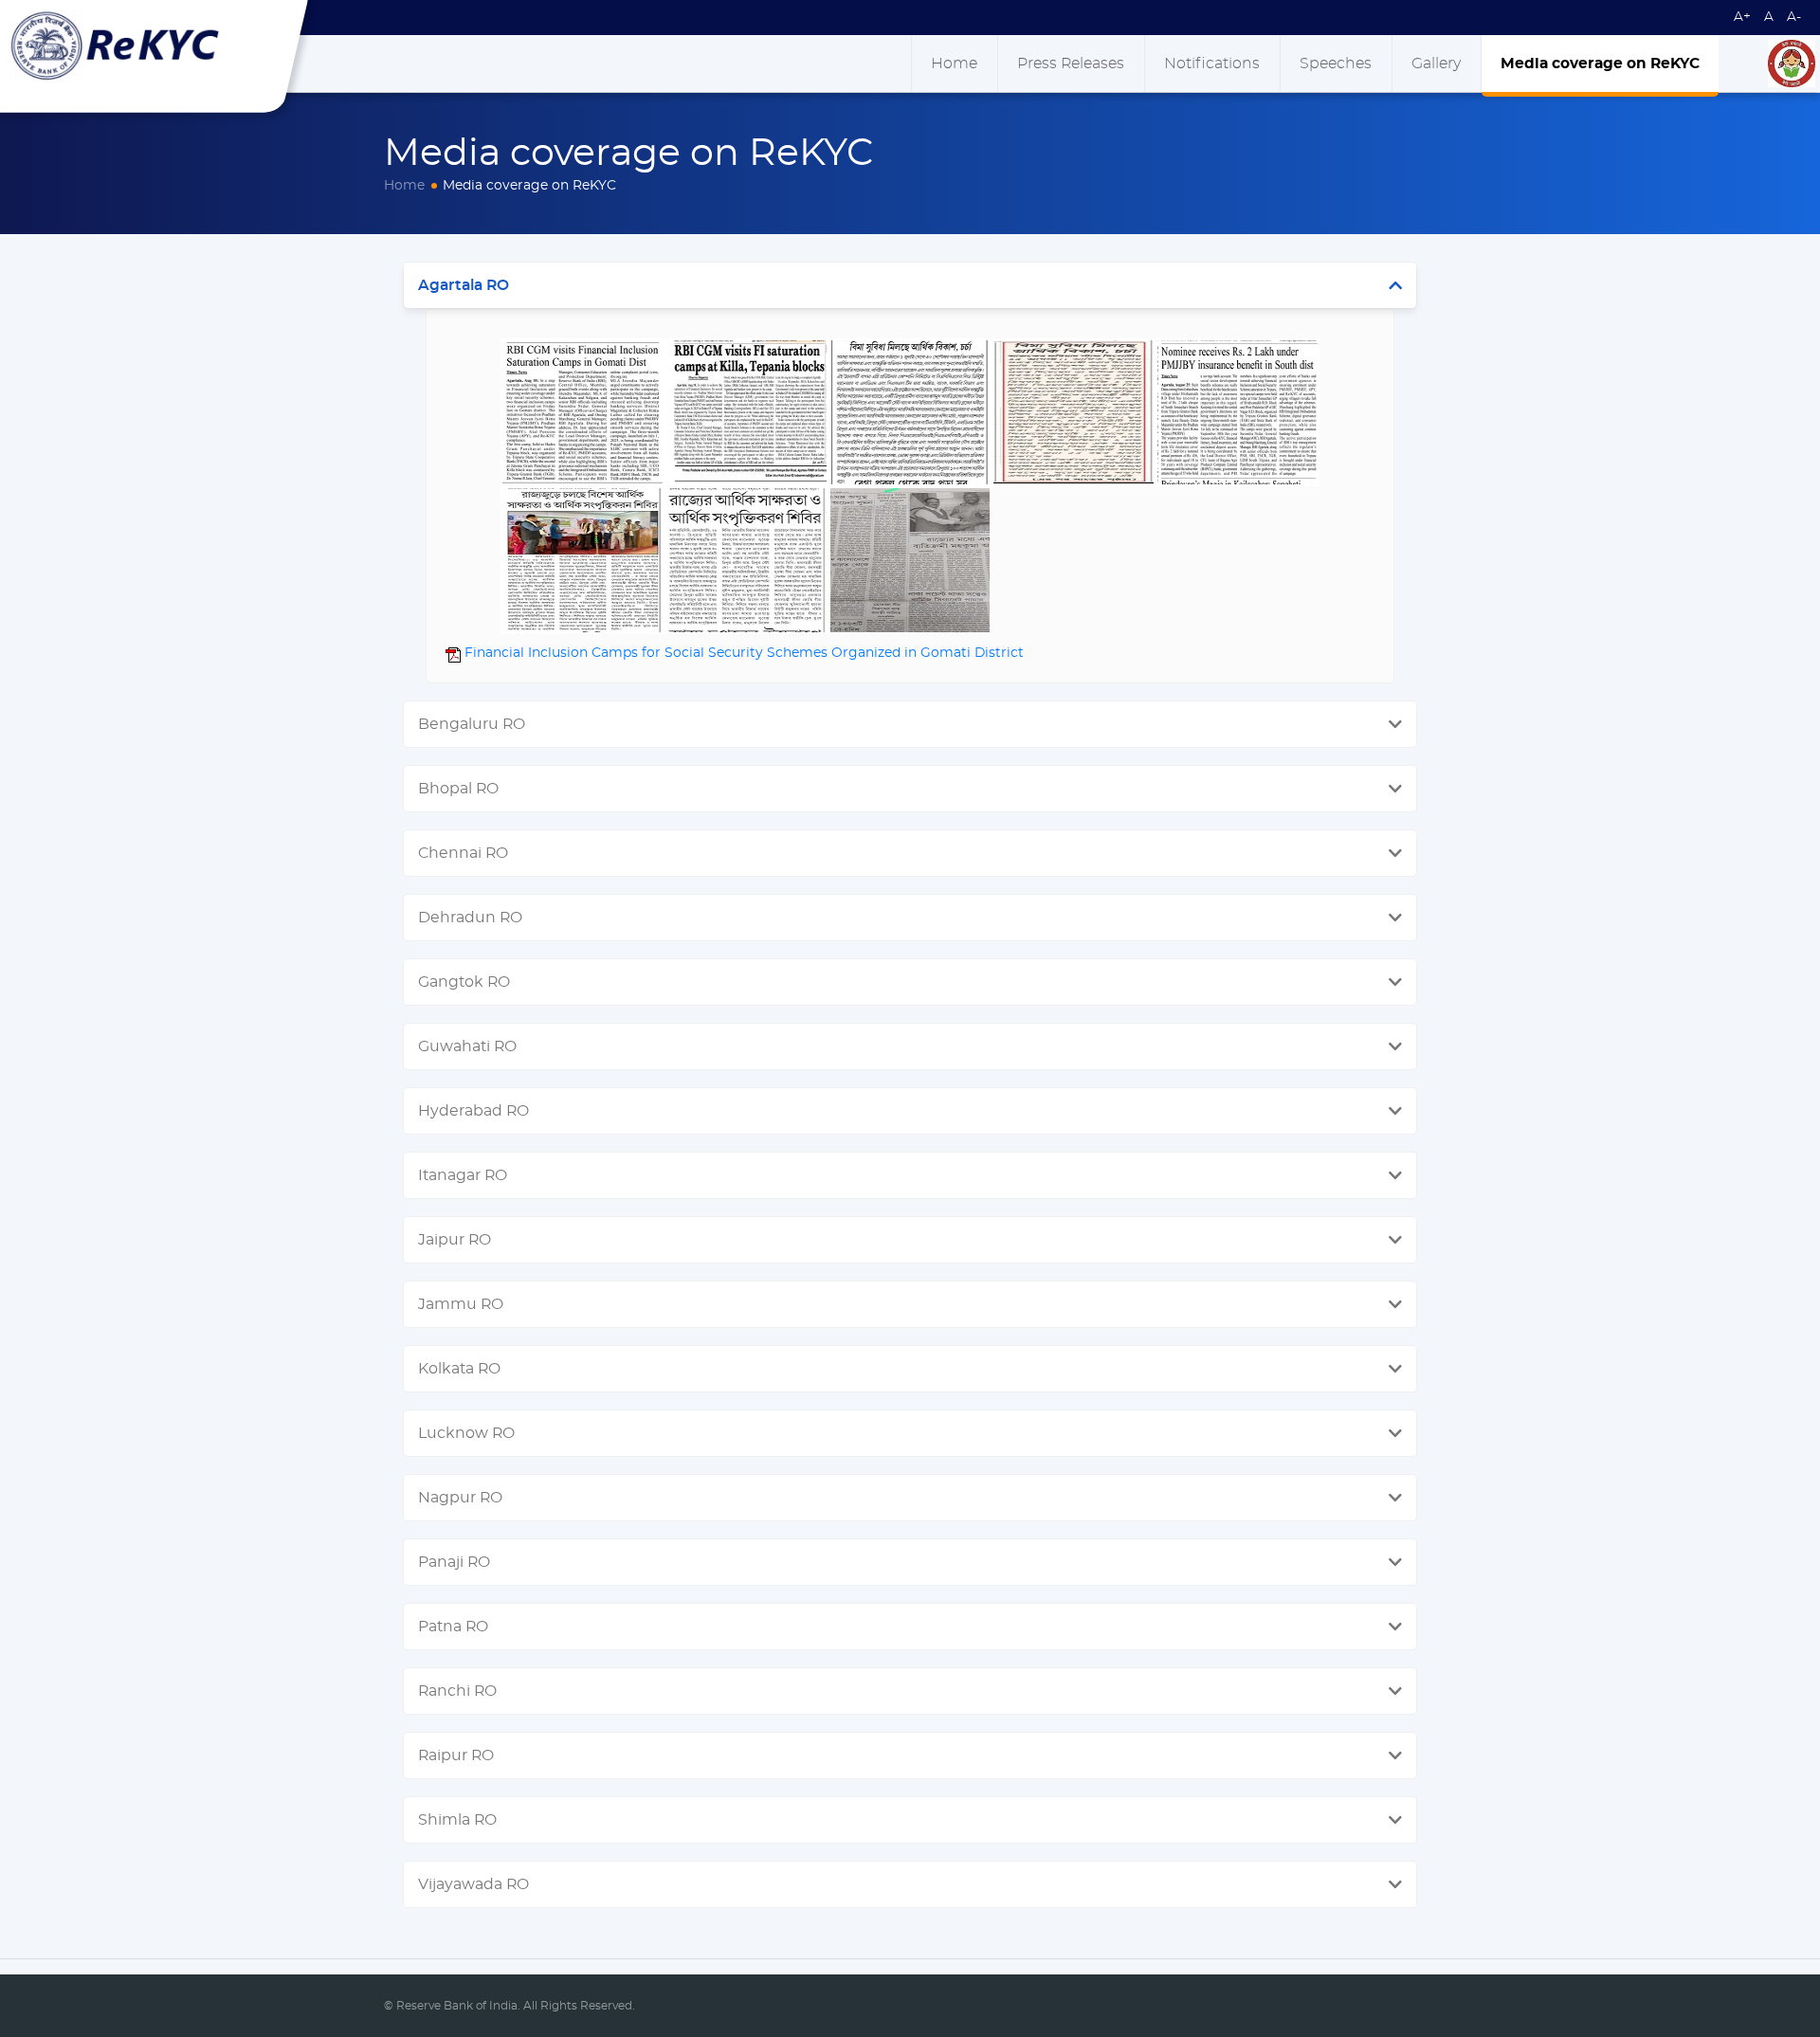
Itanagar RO (463, 1175)
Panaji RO (454, 1562)
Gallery (1436, 64)
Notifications (1212, 64)
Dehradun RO (470, 918)
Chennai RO (463, 853)
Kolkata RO (459, 1369)
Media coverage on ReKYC (1600, 64)
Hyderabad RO (473, 1111)
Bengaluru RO (472, 724)
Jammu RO (461, 1304)
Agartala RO (464, 285)
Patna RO (453, 1627)
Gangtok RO (464, 982)
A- (1794, 17)
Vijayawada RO (473, 1884)
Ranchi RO (457, 1691)
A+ (1742, 17)
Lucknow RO (466, 1433)
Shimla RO (457, 1820)
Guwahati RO (467, 1046)
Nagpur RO (460, 1498)
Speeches (1336, 64)
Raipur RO (456, 1755)
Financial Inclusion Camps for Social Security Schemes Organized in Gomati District (742, 653)
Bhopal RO (458, 789)
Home (954, 64)
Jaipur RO (455, 1240)
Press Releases (1071, 64)
